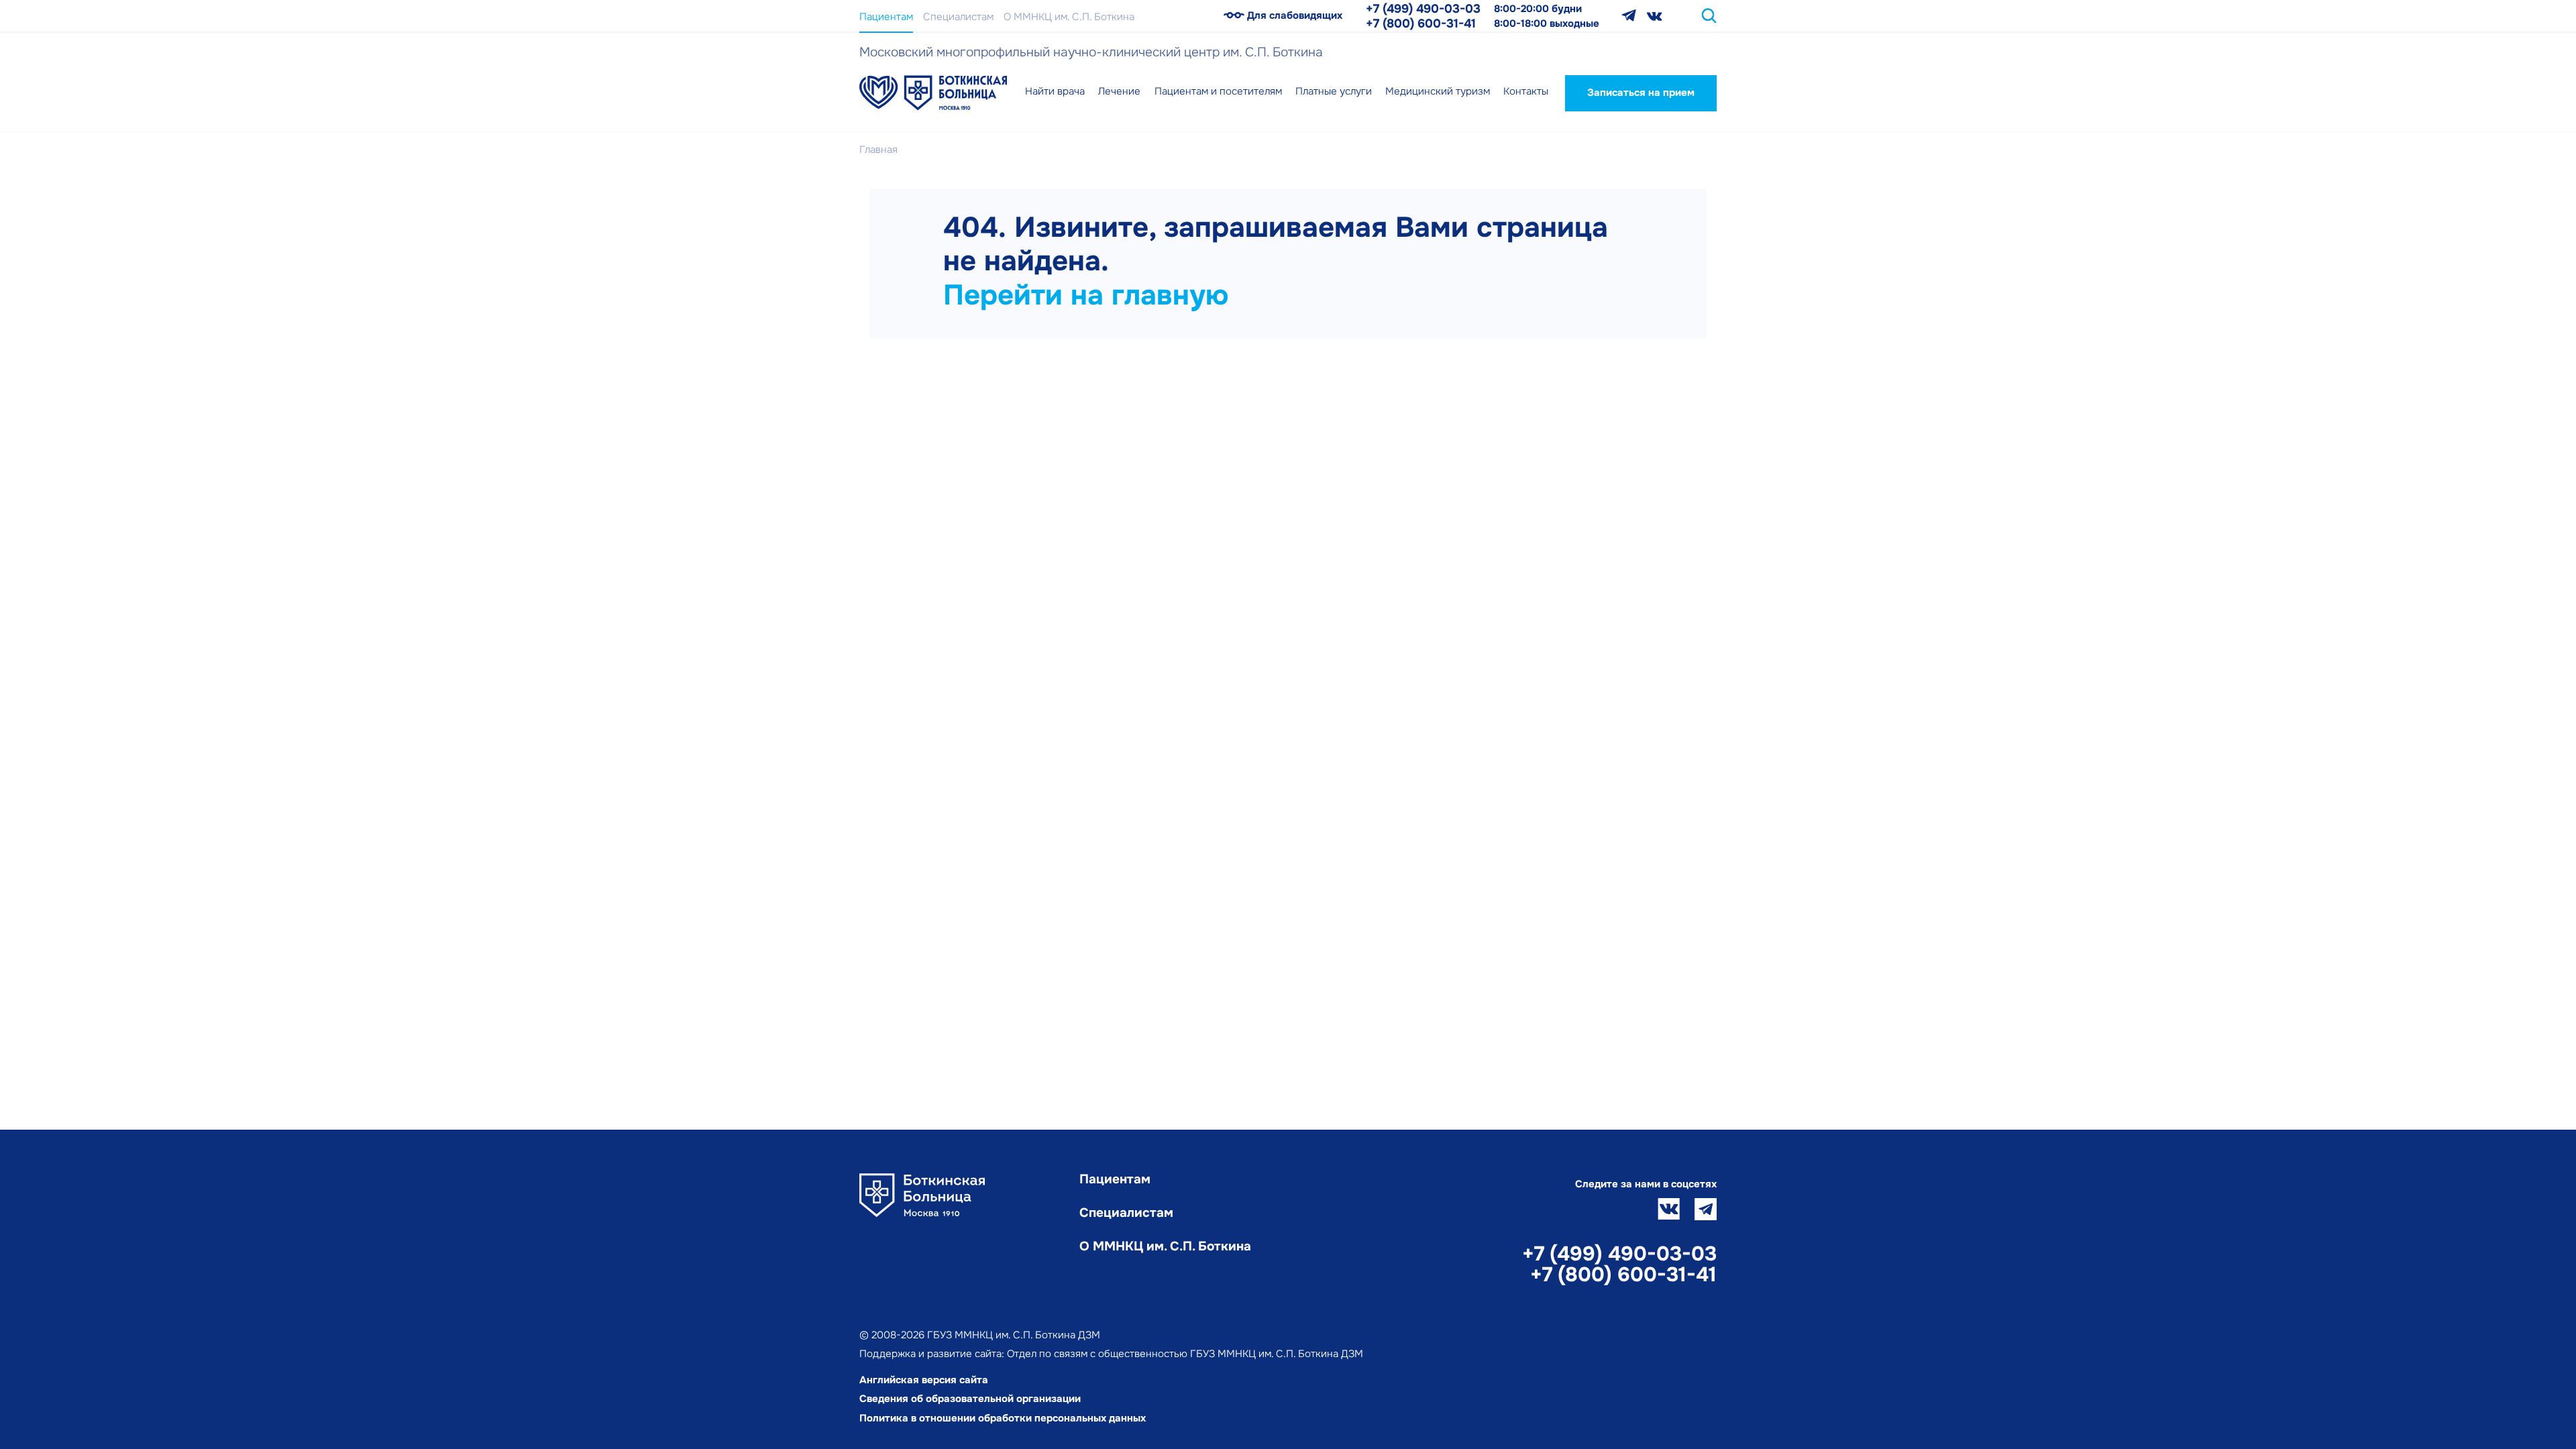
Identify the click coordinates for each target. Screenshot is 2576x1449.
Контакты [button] (1526, 91)
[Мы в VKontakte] (1655, 16)
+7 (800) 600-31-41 (1421, 23)
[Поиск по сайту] (1709, 16)
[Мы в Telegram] (1629, 16)
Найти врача (1055, 91)
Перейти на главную (1086, 295)
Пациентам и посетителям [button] (1218, 91)
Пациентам (886, 17)
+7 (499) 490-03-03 (1423, 9)
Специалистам (958, 17)
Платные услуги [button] (1334, 91)
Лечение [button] (1119, 91)
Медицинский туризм (1438, 91)
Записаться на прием (1641, 93)
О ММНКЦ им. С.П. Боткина (1069, 17)
